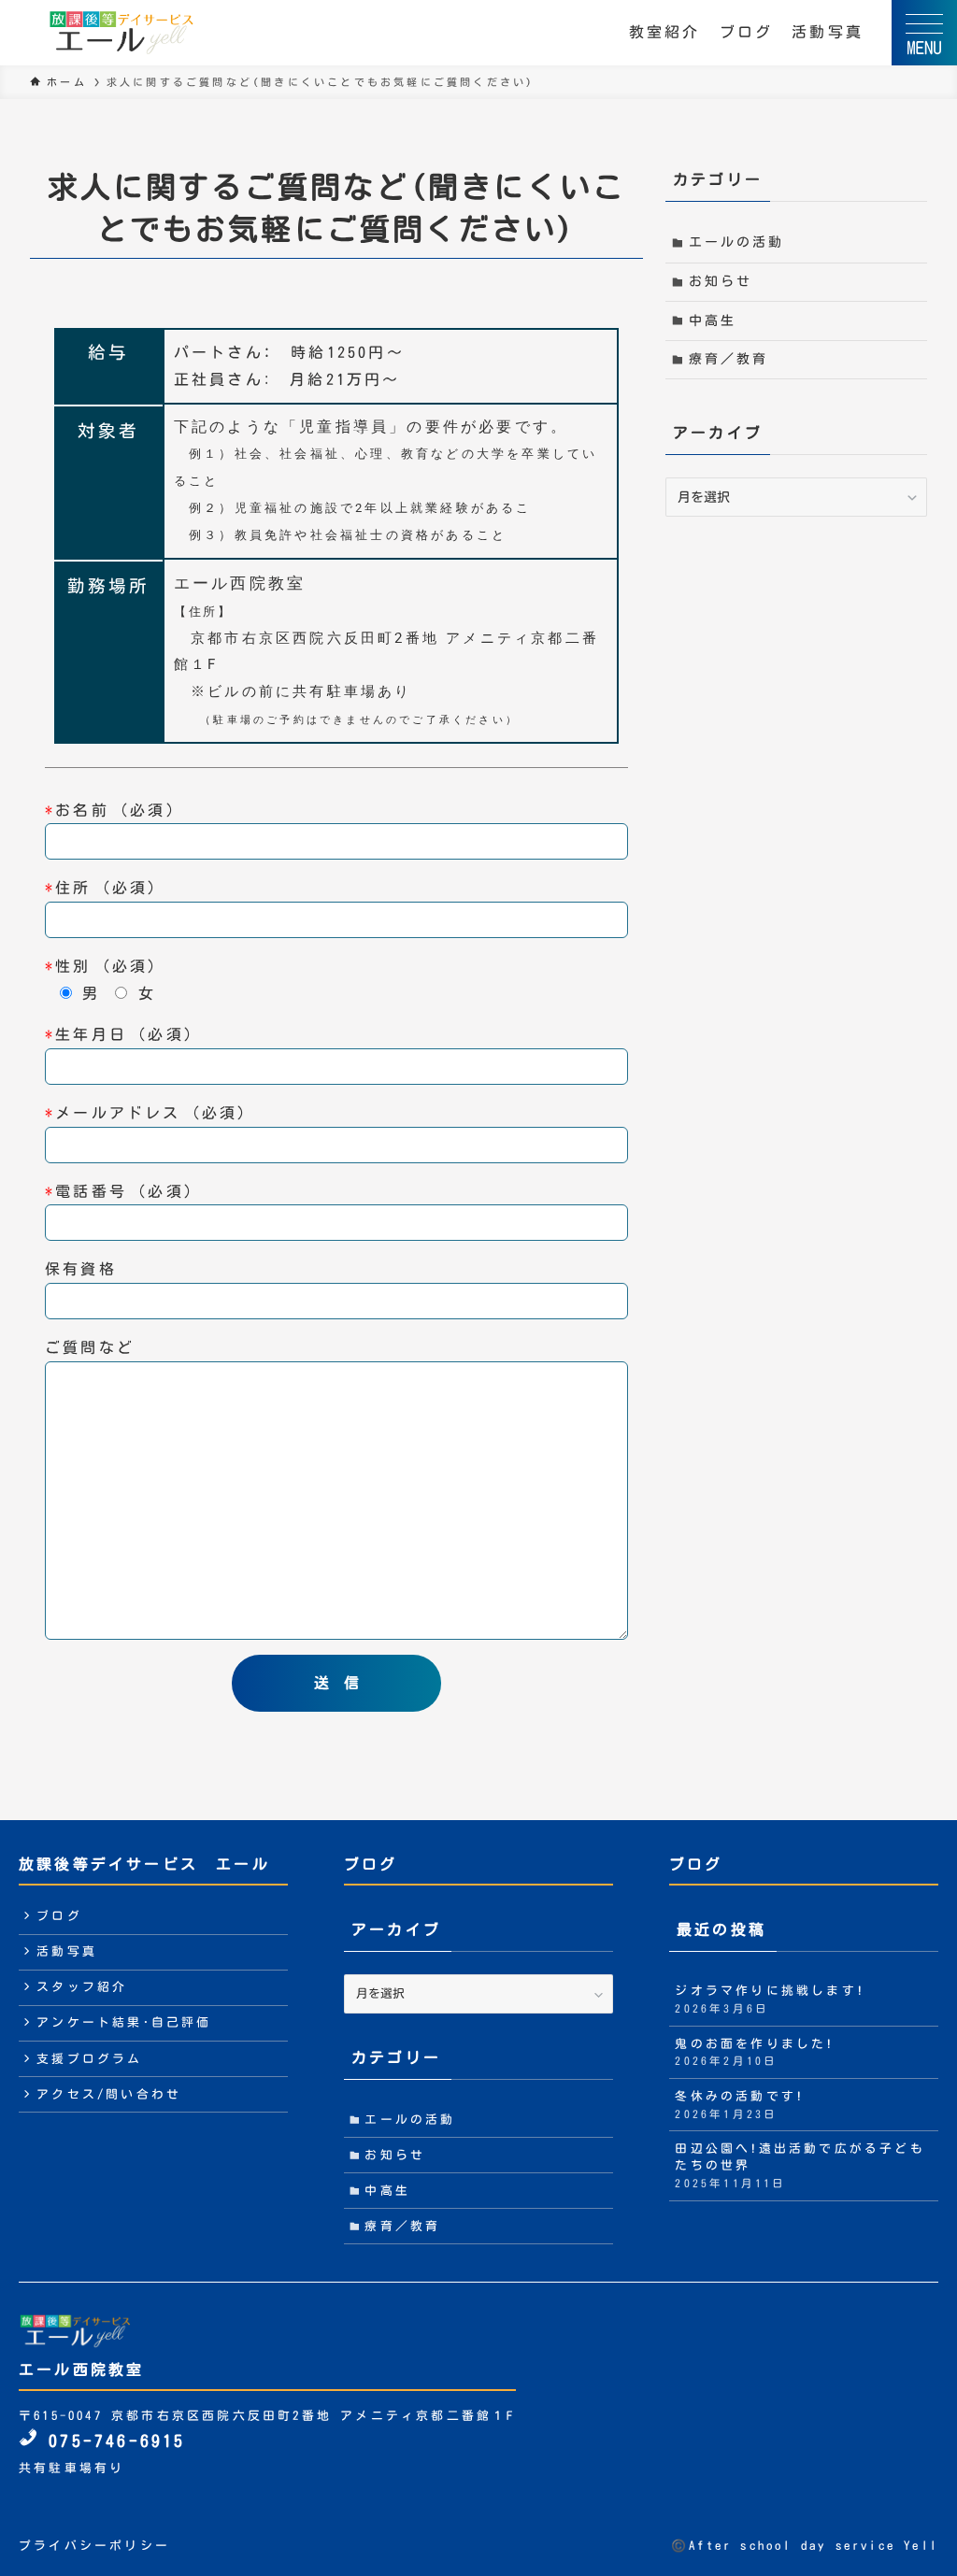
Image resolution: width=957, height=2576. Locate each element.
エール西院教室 (81, 2370)
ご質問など (99, 1347)
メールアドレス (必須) (147, 1113)
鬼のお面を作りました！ (754, 2052)
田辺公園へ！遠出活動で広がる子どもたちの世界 (800, 2165)
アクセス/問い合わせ (109, 2094)
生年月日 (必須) (120, 1034)
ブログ (747, 32)
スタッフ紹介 (82, 1987)
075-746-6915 (112, 2441)
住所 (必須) (102, 888)
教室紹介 (665, 32)
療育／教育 (729, 359)
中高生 (713, 320)
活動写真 (828, 32)
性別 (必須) (102, 966)
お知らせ (721, 281)
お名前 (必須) (111, 810)
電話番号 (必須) (120, 1191)
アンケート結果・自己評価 (124, 2022)
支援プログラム (89, 2059)
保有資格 (81, 1269)
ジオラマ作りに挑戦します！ (770, 1999)
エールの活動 (737, 242)
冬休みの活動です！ (739, 2105)
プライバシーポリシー (94, 2546)
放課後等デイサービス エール (144, 1864)
